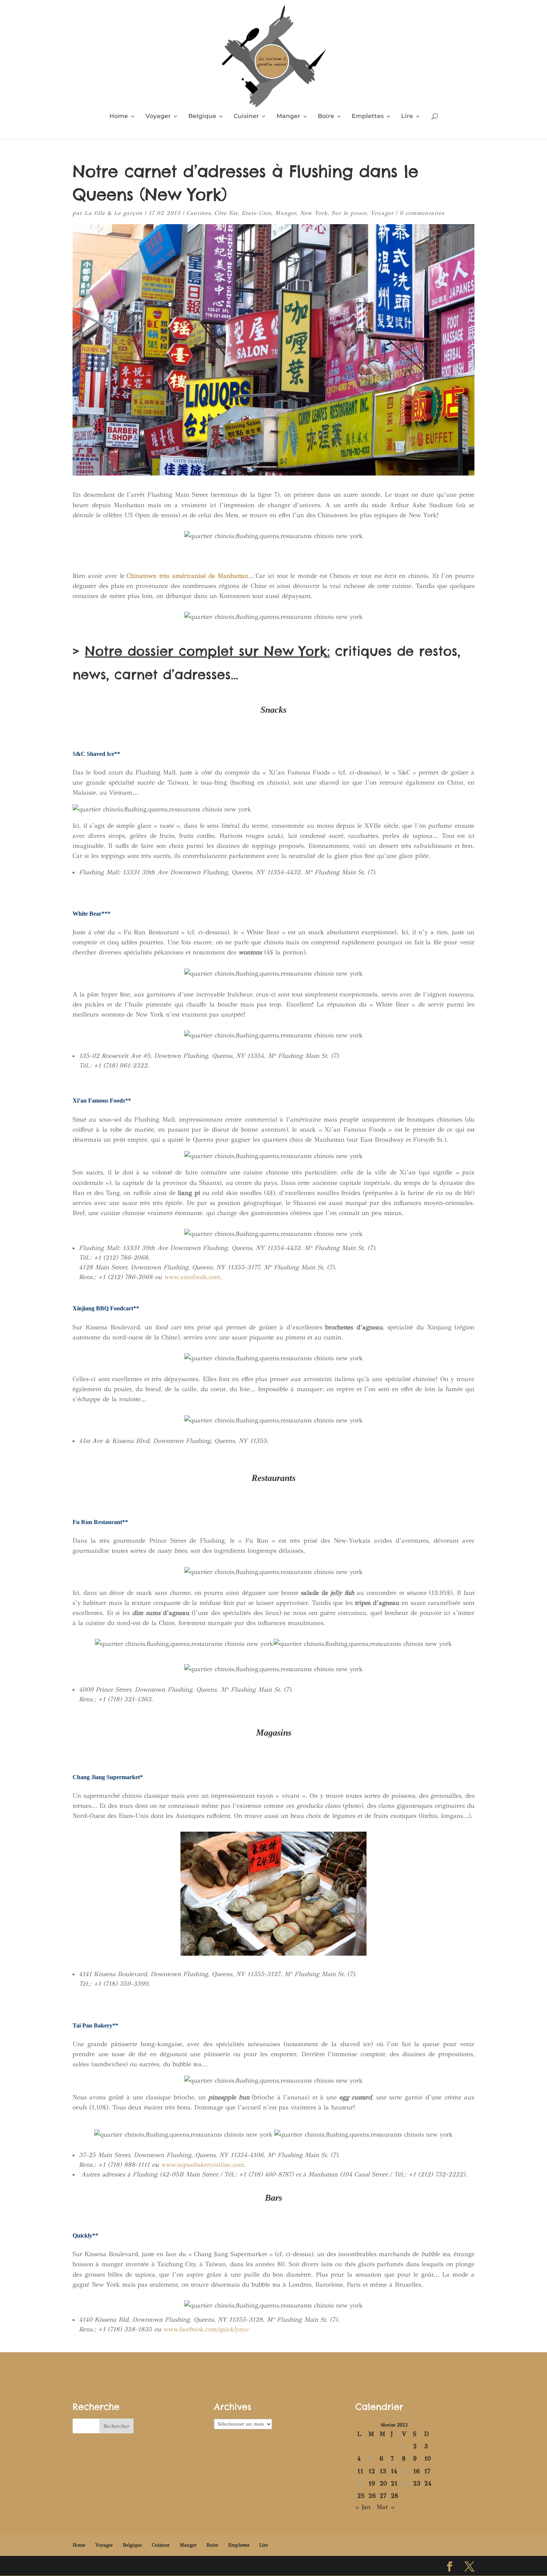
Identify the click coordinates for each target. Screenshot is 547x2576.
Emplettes (368, 117)
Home (119, 117)
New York (314, 213)
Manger (288, 117)
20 (383, 2483)
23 (417, 2483)
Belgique (202, 117)
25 (361, 2496)
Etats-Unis (256, 213)
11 (360, 2471)
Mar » (386, 2507)
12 (372, 2471)
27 (383, 2496)
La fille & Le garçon (113, 213)
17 (427, 2471)
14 (394, 2471)
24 (428, 2483)
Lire (407, 117)
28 (394, 2496)
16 (416, 2471)
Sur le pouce (349, 213)
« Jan (363, 2507)
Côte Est (226, 213)
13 (383, 2471)
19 (372, 2483)
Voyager (158, 117)
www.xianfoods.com (192, 1277)
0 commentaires (422, 213)
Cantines (199, 213)
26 (372, 2496)
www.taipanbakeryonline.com (202, 2165)
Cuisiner (246, 117)
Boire (326, 117)
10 (428, 2459)
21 (394, 2483)
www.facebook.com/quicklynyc (206, 2329)
